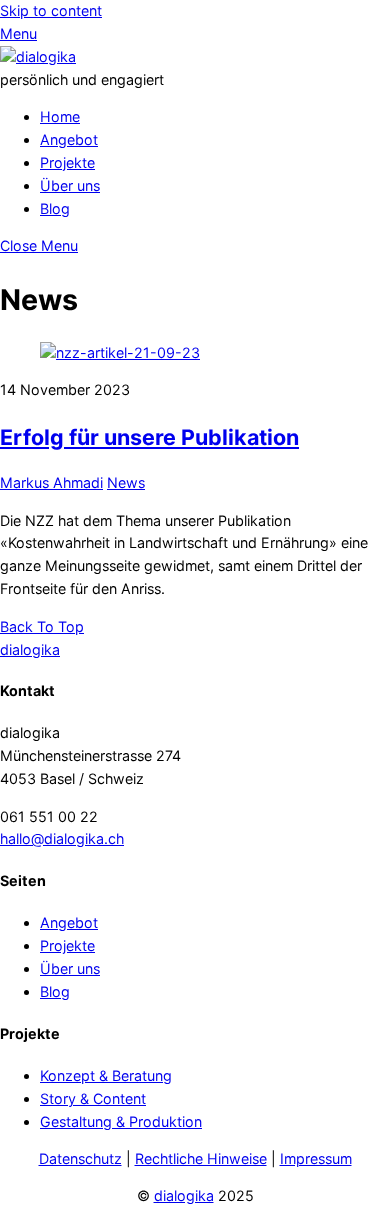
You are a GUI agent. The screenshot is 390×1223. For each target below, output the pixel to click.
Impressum (316, 1158)
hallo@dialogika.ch (62, 838)
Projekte (67, 162)
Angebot (69, 139)
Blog (55, 208)
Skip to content (51, 10)
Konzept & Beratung (106, 1075)
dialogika (184, 1195)
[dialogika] (38, 56)
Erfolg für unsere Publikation (149, 437)
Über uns (70, 185)
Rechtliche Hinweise (201, 1158)
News (126, 482)
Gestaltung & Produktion (121, 1121)
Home (60, 116)
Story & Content (93, 1098)
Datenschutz (80, 1158)
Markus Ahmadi (51, 482)
